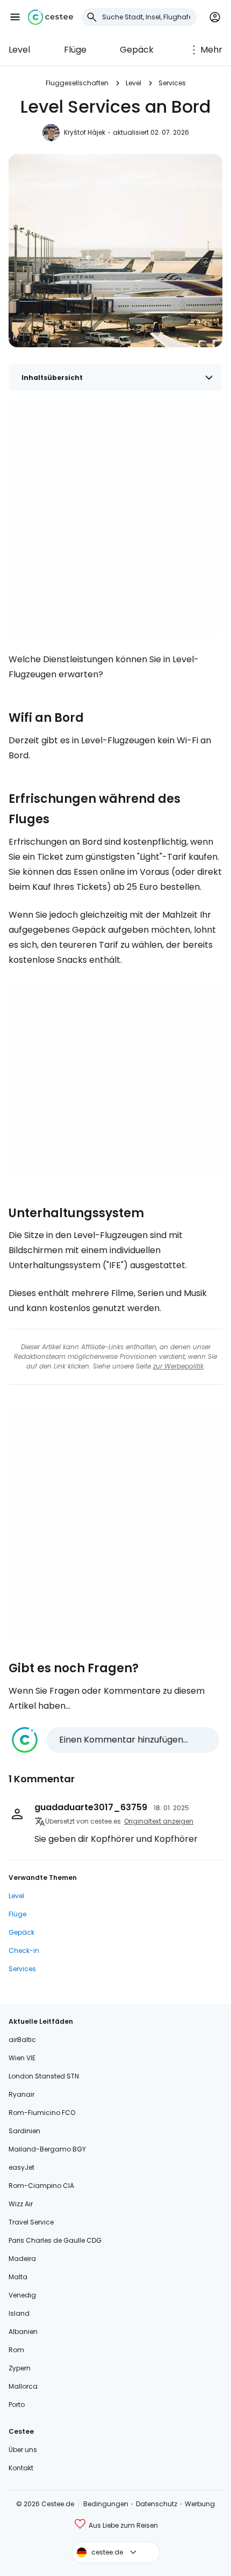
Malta (18, 2277)
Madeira (22, 2259)
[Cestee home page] (50, 17)
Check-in (24, 1951)
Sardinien (24, 2131)
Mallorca (23, 2386)
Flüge (75, 50)
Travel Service (31, 2222)
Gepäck (137, 50)
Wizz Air (21, 2204)
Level (19, 50)
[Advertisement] (115, 519)
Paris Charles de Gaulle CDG (55, 2240)
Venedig (22, 2295)
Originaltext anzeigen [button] (159, 1821)
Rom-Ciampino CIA (41, 2186)
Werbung (200, 2504)
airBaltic (22, 2040)
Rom (16, 2350)
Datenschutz (157, 2504)
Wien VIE (22, 2058)
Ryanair (21, 2094)
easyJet (21, 2167)
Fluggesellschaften (77, 83)
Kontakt (21, 2468)
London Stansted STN (44, 2076)
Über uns (23, 2450)
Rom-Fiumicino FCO (42, 2113)
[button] (15, 17)
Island (19, 2313)
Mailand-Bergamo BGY (47, 2149)
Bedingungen (106, 2504)
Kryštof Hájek (85, 132)
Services (172, 83)
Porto (17, 2405)
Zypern (20, 2368)
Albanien (23, 2332)
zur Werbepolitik (178, 1366)
